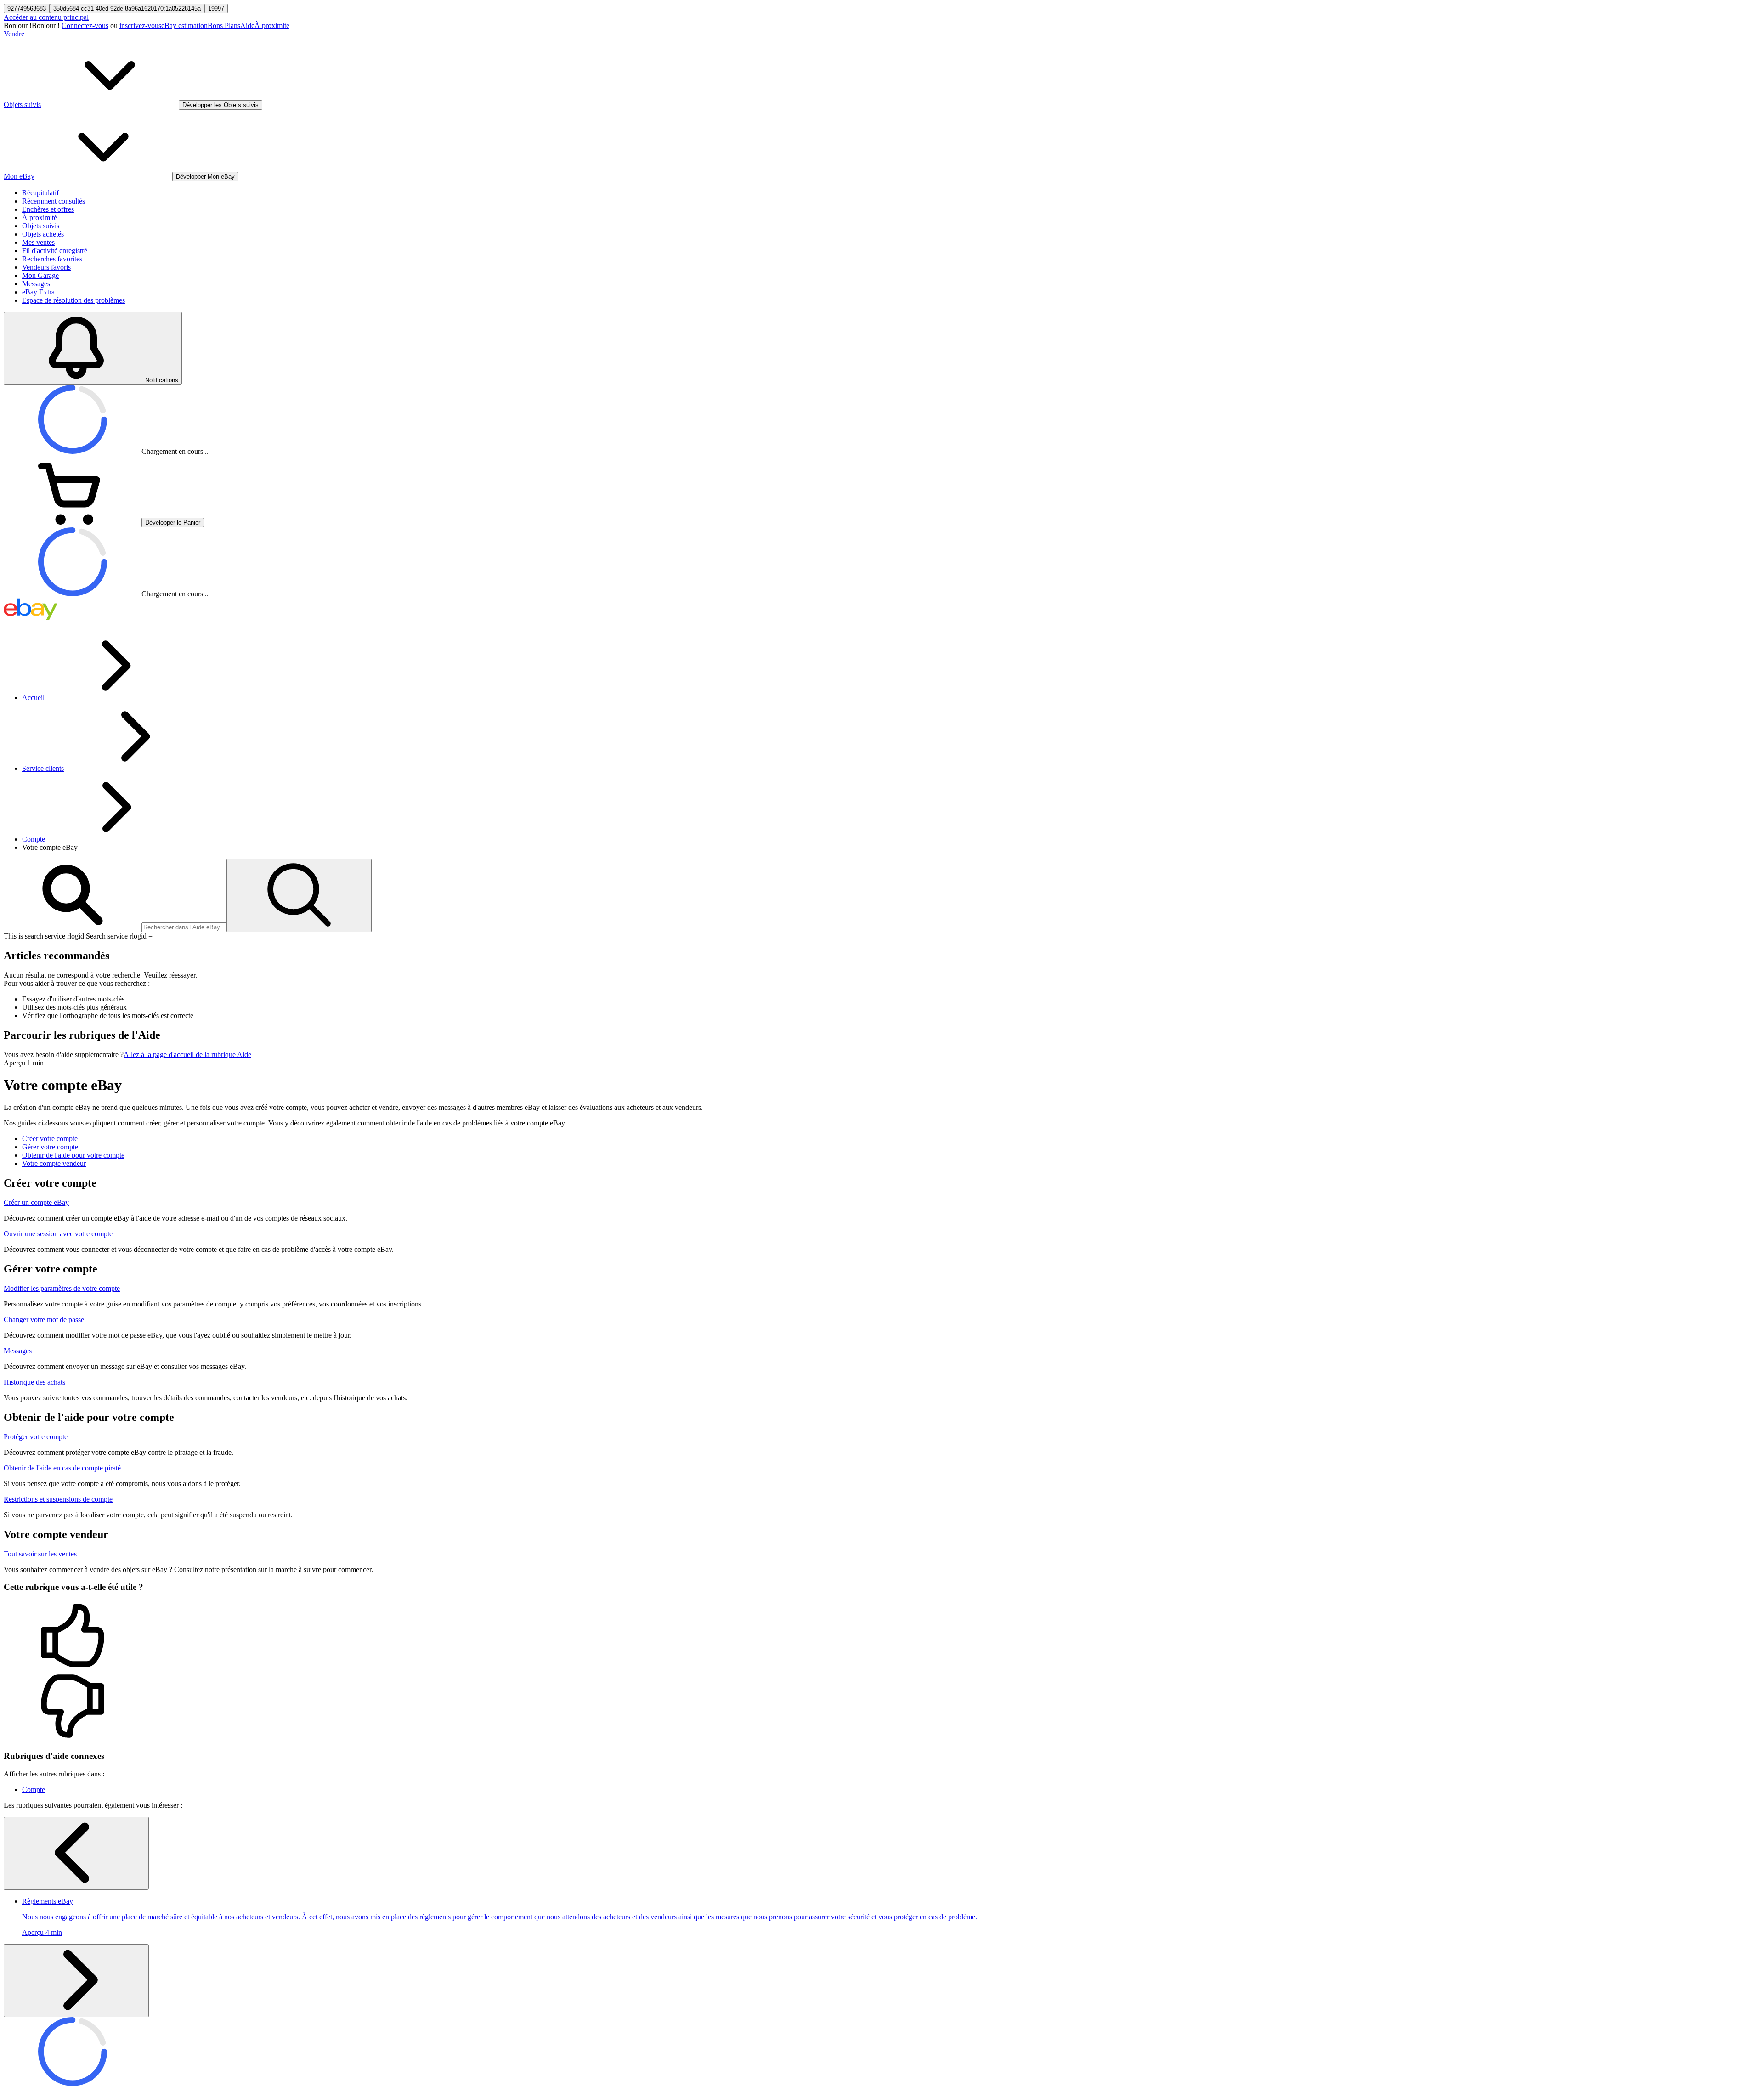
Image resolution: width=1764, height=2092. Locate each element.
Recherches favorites (52, 259)
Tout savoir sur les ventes (40, 1554)
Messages (36, 284)
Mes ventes (38, 242)
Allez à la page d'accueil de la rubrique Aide (187, 1054)
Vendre (14, 34)
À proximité (272, 25)
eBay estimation (184, 25)
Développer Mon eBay (205, 177)
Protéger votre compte (36, 1437)
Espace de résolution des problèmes (73, 300)
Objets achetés (43, 234)
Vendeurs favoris (46, 267)
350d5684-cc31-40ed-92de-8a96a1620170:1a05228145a (127, 8)
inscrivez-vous (140, 25)
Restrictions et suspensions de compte (58, 1499)
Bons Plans (224, 25)
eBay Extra (38, 292)
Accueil (33, 698)
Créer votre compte (50, 1139)
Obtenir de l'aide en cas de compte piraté (62, 1468)
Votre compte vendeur (54, 1163)
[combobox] (184, 927)
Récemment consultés (54, 201)
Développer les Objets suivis (220, 105)
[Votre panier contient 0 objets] (73, 522)
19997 (216, 8)
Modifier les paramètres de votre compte (62, 1288)
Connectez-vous (85, 25)
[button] (882, 1636)
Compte (34, 839)
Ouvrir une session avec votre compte (58, 1234)
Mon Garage (40, 275)
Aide (247, 25)
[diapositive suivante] (76, 1981)
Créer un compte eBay (36, 1202)
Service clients (43, 768)
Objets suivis (41, 226)
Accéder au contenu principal (46, 17)
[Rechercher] (299, 896)
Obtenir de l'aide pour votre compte (73, 1155)
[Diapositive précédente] (76, 1853)
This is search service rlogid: (45, 936)
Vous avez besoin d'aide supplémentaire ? (64, 1054)
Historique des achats (34, 1382)
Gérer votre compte (50, 1147)
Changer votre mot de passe (44, 1320)
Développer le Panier (173, 523)
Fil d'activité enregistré (55, 251)
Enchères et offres (48, 209)
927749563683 (27, 8)
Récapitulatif (40, 193)
